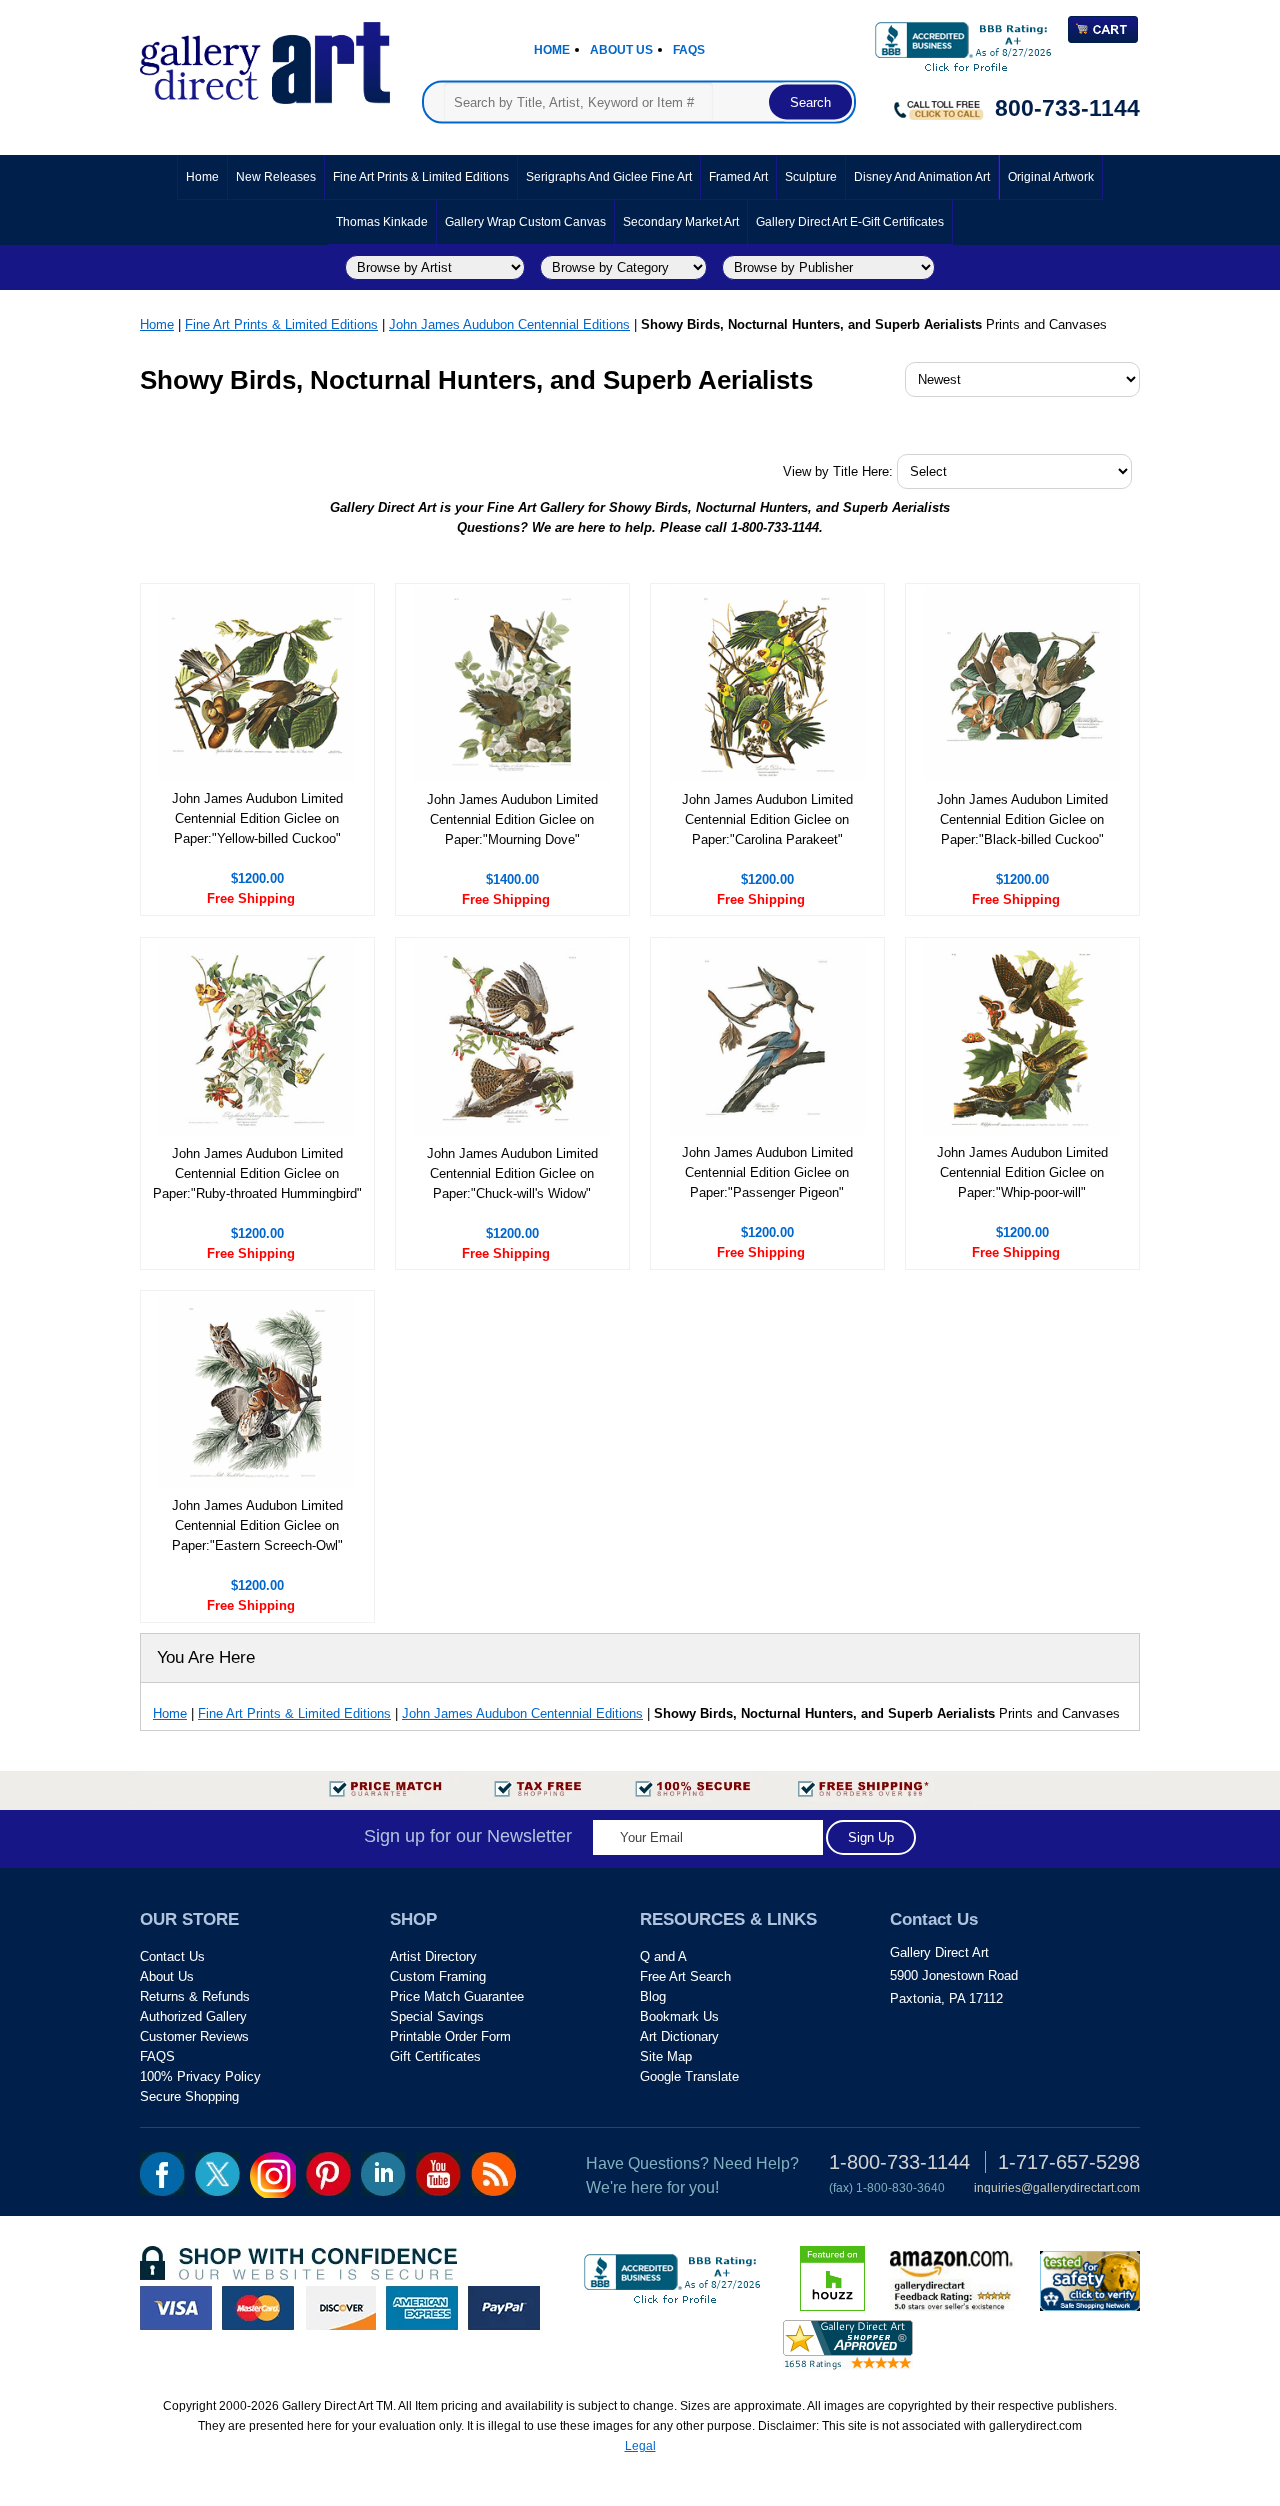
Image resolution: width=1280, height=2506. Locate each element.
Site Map (666, 2056)
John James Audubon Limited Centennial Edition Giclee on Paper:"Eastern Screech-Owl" (257, 1525)
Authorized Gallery (193, 2016)
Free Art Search (685, 1976)
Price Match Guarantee (457, 1996)
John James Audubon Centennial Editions (509, 324)
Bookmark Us (679, 2016)
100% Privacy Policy (200, 2076)
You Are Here (206, 1657)
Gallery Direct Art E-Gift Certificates (850, 222)
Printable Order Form (450, 2036)
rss (493, 2174)
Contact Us (172, 1956)
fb (162, 2174)
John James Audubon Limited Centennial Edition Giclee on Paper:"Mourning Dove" (512, 819)
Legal (640, 2446)
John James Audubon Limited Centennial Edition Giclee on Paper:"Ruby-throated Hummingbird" (257, 1173)
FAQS (157, 2056)
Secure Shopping (189, 2096)
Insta (273, 2175)
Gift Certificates (435, 2056)
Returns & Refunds (195, 1996)
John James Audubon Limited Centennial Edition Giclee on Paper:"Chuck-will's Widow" (512, 1173)
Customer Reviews (194, 2036)
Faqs (689, 50)
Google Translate (689, 2076)
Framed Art (738, 177)
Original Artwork (1051, 177)
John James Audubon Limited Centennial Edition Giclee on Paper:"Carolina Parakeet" (767, 819)
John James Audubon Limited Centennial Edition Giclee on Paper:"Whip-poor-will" (1022, 1172)
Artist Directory (433, 1956)
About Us (621, 50)
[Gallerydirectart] (265, 56)
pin (328, 2174)
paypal (504, 2308)
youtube (438, 2174)
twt (217, 2174)
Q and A (663, 1956)
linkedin (383, 2174)
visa (176, 2308)
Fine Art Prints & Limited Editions (421, 177)
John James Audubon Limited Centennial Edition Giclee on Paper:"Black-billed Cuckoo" (1022, 819)
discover (340, 2308)
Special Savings (437, 2016)
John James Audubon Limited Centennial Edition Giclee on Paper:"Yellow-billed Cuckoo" (257, 818)
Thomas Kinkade (382, 222)
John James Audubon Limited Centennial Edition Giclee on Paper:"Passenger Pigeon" (767, 1172)
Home (552, 50)
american (422, 2308)
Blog (653, 1996)
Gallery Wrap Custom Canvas (525, 222)
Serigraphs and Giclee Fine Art (609, 177)
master (258, 2308)
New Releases (276, 177)
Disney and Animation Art (922, 177)
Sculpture (811, 177)
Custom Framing (438, 1976)
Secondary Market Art (681, 222)
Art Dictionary (679, 2036)
